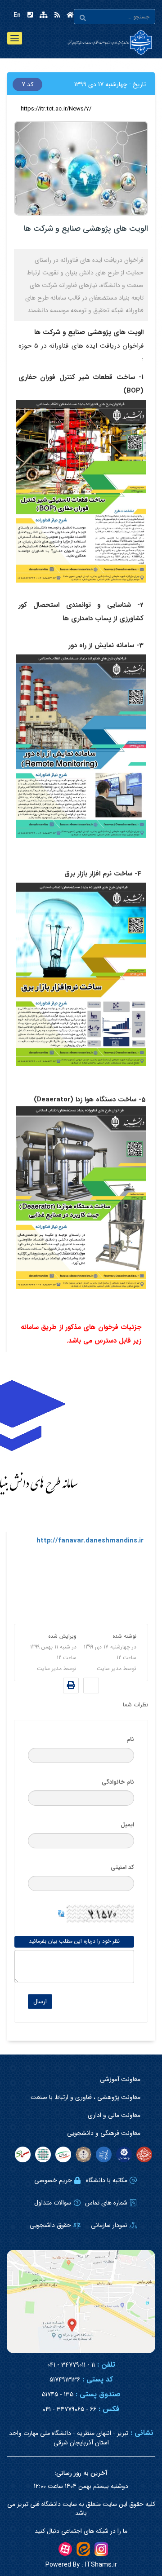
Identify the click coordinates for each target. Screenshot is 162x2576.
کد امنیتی (122, 1867)
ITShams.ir (81, 2565)
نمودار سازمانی (109, 2225)
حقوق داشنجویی (50, 2225)
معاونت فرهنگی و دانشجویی (104, 2133)
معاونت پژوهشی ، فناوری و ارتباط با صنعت (85, 2097)
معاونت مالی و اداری (114, 2115)
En (17, 15)
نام (130, 1739)
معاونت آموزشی (120, 2079)
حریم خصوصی (53, 2180)
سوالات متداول (53, 2203)
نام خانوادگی (118, 1782)
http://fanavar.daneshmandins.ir (90, 1541)
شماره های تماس (106, 2203)
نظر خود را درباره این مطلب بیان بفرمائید (74, 1941)
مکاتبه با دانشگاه (107, 2180)
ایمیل (127, 1825)
